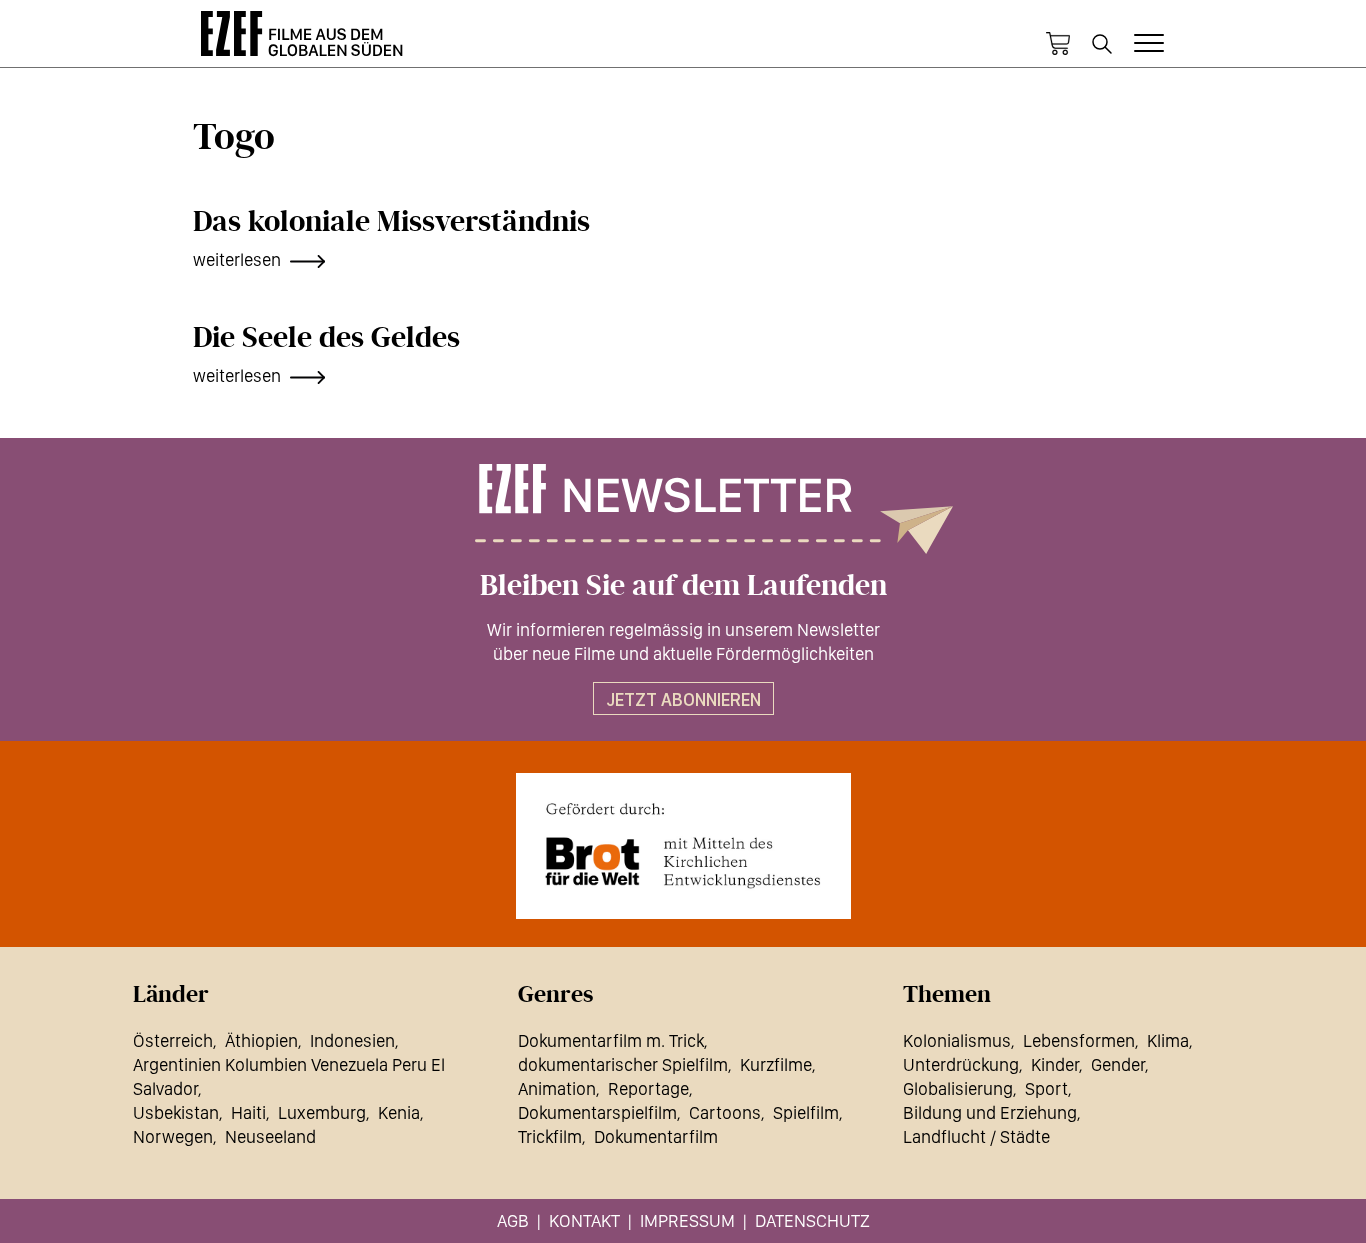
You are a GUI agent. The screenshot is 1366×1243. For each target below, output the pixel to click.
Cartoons (725, 1112)
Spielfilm (806, 1112)
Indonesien (352, 1040)
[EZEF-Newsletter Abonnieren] (683, 509)
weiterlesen (237, 259)
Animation (557, 1088)
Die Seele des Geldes (326, 338)
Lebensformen (1079, 1040)
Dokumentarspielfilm (597, 1112)
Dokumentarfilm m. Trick (611, 1040)
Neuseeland (270, 1136)
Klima (1168, 1040)
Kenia (399, 1112)
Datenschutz (812, 1220)
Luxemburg (322, 1112)
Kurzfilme (776, 1064)
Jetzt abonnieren (683, 699)
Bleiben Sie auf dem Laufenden (683, 586)
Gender (1118, 1064)
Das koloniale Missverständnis (391, 222)
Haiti (248, 1112)
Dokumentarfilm (656, 1136)
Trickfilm (550, 1136)
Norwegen (173, 1136)
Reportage (648, 1088)
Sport (1046, 1088)
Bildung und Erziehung (990, 1112)
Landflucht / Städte (976, 1136)
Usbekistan (176, 1112)
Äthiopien (261, 1040)
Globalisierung (958, 1088)
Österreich (173, 1040)
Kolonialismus (957, 1040)
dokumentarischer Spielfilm (623, 1064)
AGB (513, 1220)
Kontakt (584, 1220)
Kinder (1055, 1064)
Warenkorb (1058, 44)
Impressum (687, 1220)
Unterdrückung (961, 1064)
